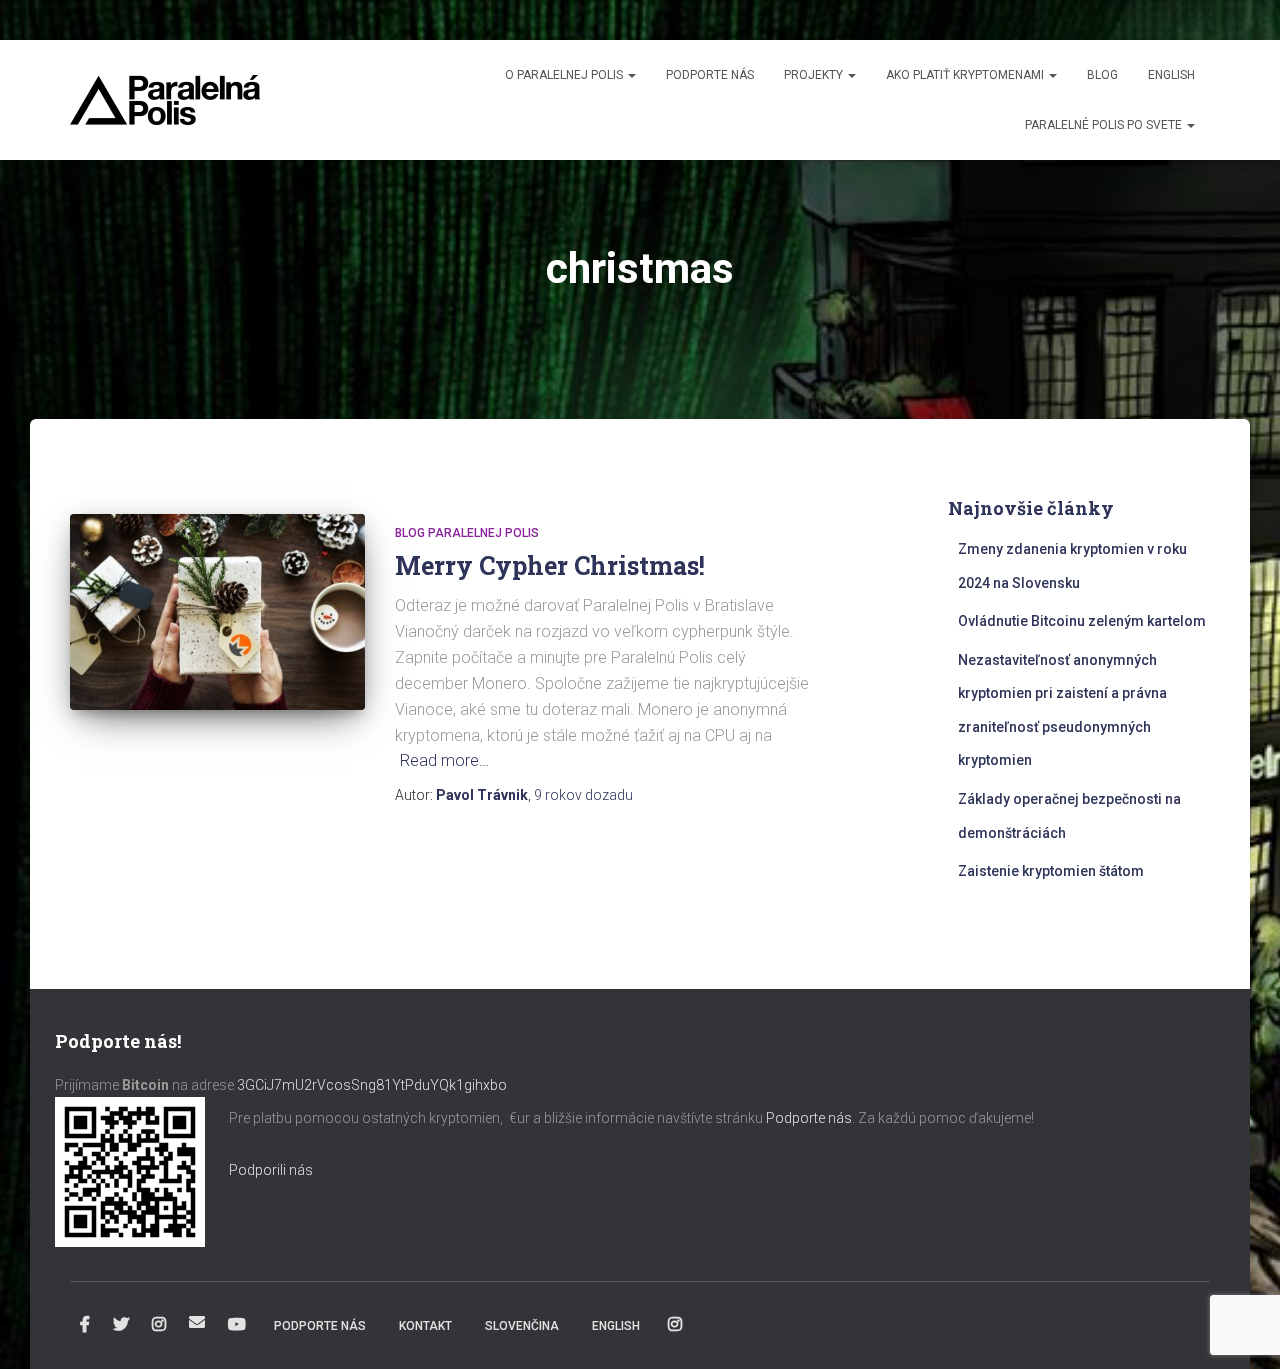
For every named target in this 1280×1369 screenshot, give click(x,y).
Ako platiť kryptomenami (966, 75)
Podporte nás (710, 75)
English (1171, 75)
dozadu (583, 795)
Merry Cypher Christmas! (550, 565)
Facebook (85, 1325)
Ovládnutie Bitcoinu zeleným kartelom (1082, 621)
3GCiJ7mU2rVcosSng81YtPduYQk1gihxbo (373, 1085)
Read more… (444, 760)
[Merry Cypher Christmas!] (217, 612)
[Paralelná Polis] (165, 100)
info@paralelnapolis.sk (197, 1322)
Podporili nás (271, 1170)
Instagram (159, 1325)
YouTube (237, 1325)
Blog (1102, 75)
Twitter (121, 1325)
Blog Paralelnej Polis (467, 533)
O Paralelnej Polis (565, 75)
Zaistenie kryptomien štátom (1051, 871)
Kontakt (425, 1326)
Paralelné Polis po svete (1105, 125)
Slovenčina (522, 1326)
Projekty (815, 75)
